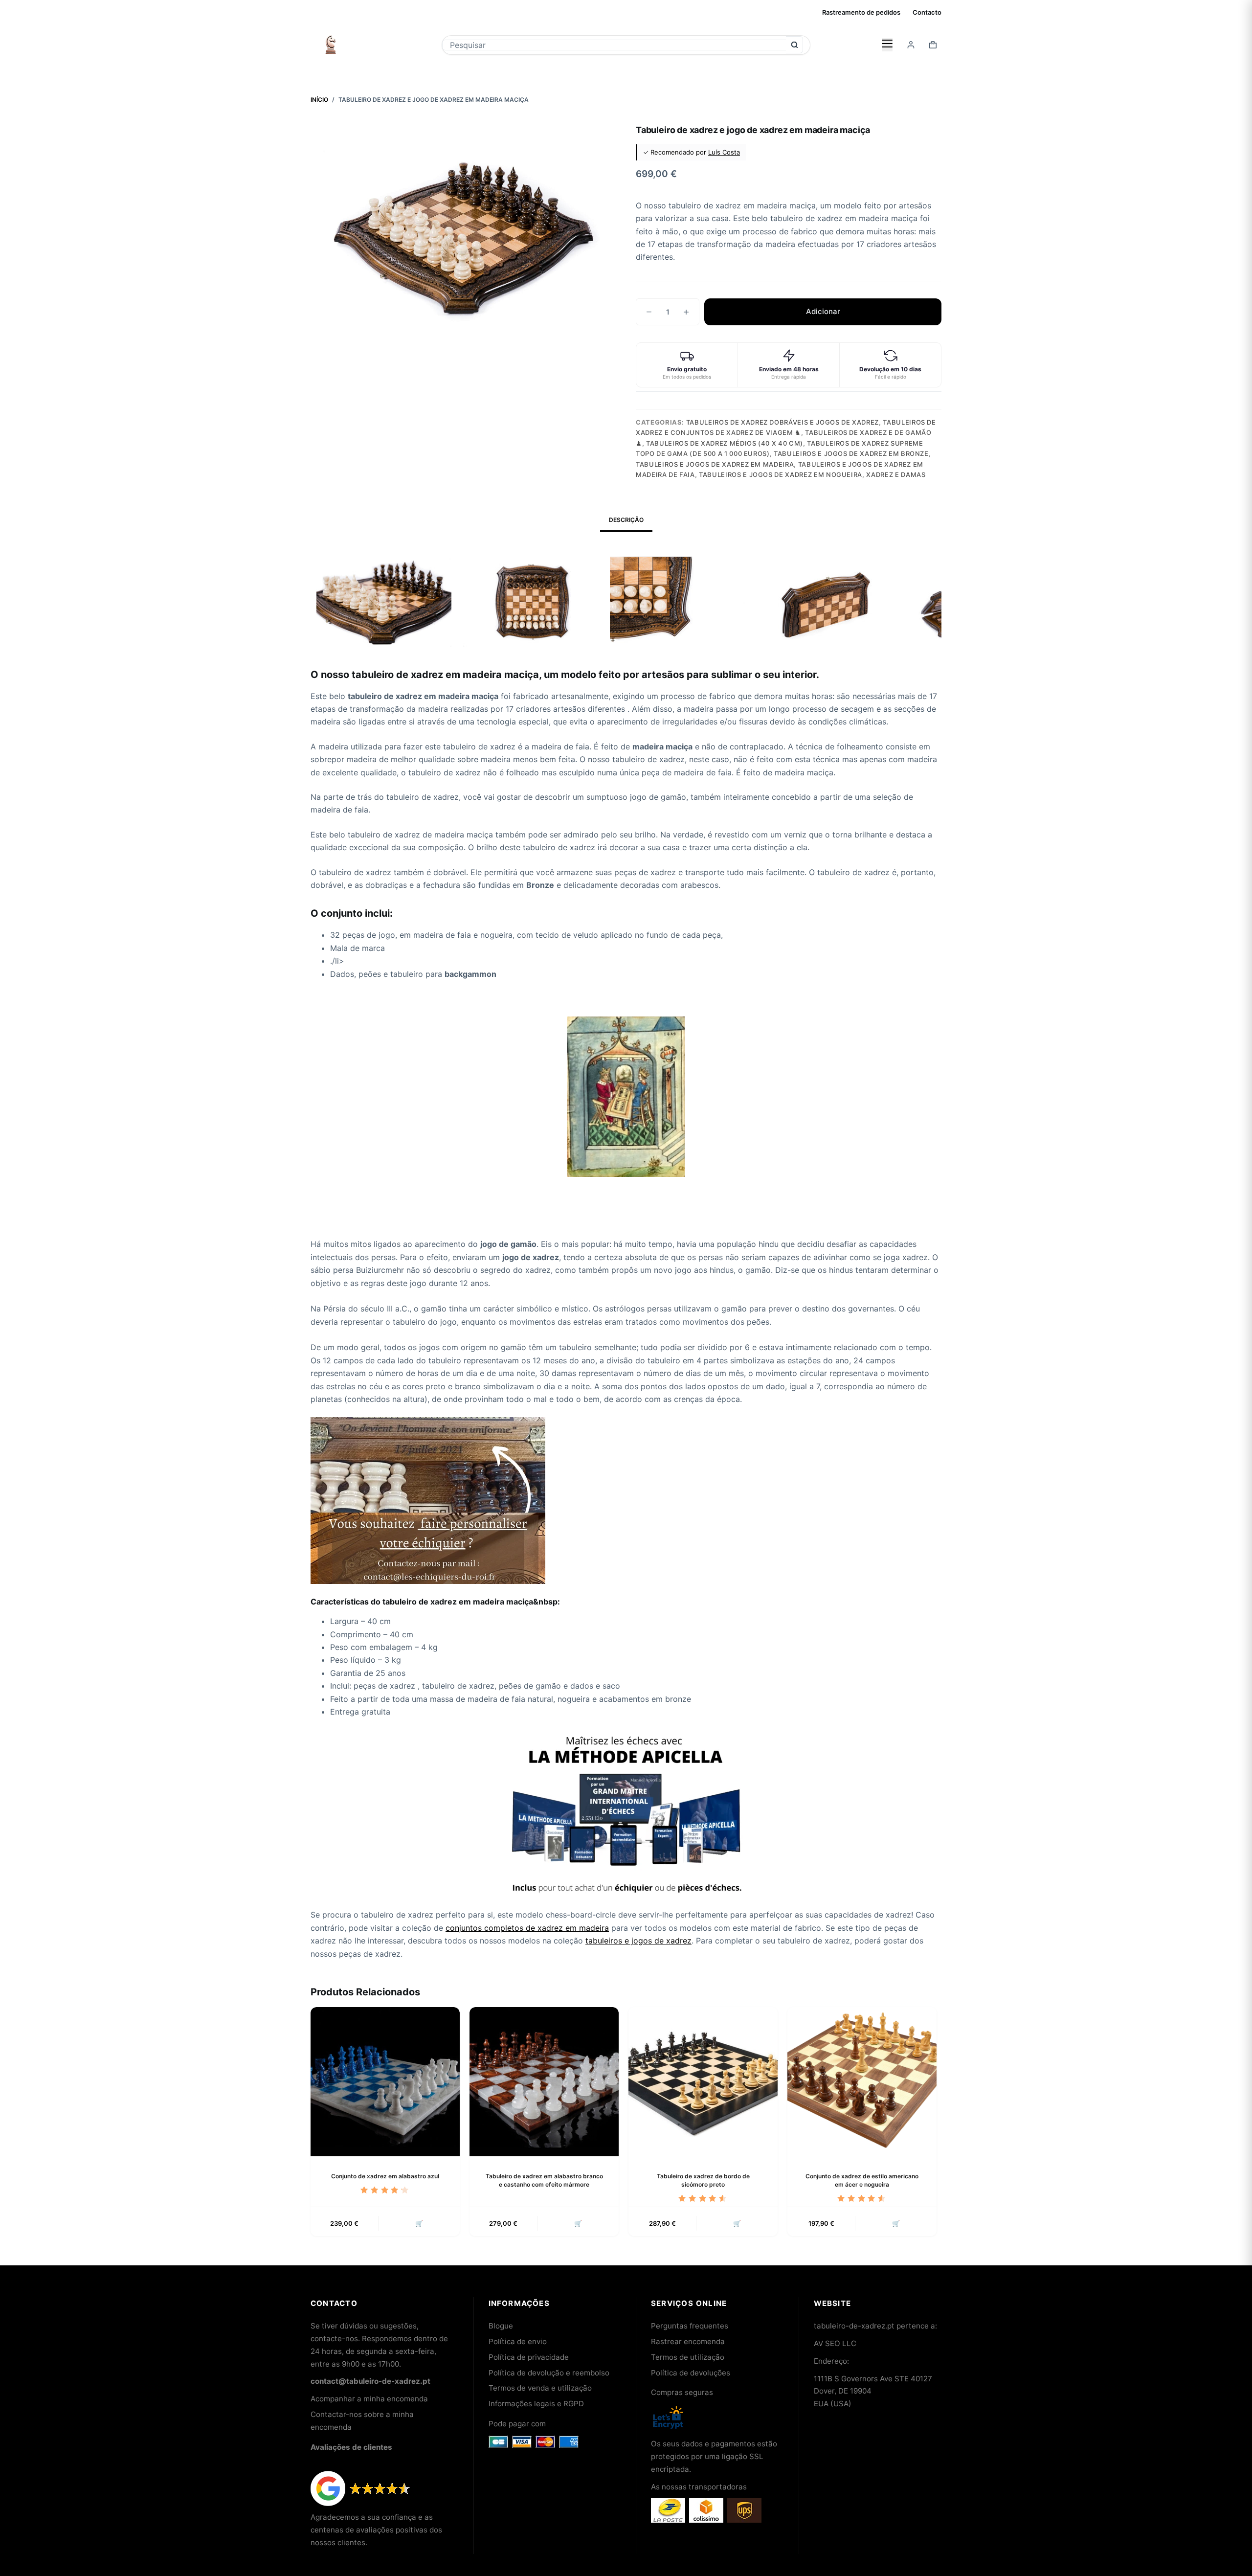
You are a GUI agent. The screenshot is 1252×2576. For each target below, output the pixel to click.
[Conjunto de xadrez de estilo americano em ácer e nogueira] (862, 2082)
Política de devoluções (691, 2373)
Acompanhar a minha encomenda (369, 2399)
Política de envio (518, 2341)
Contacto (927, 12)
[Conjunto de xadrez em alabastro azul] (385, 2082)
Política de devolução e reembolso (549, 2373)
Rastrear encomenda (688, 2341)
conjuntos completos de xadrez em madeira (527, 1928)
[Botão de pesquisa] (794, 45)
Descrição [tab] (626, 520)
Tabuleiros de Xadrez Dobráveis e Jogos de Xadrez (782, 422)
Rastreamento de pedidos (861, 12)
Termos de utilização (688, 2357)
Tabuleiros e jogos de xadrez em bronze (851, 453)
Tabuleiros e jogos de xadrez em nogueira (781, 475)
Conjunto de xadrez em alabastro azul (385, 2176)
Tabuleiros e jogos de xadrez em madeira (715, 464)
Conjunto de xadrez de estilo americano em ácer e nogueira (862, 2180)
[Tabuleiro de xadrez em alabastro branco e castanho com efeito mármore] (544, 2082)
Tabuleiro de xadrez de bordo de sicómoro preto (703, 2180)
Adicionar (823, 311)
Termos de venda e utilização (540, 2388)
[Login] (911, 45)
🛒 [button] (419, 2223)
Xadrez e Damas (896, 475)
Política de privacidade (529, 2357)
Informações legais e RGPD (536, 2404)
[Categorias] (887, 45)
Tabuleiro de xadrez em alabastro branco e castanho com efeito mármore (544, 2180)
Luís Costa (724, 152)
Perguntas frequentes (690, 2326)
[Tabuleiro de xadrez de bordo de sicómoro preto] (703, 2082)
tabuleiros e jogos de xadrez (638, 1941)
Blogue (501, 2326)
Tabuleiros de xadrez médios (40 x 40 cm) (725, 443)
